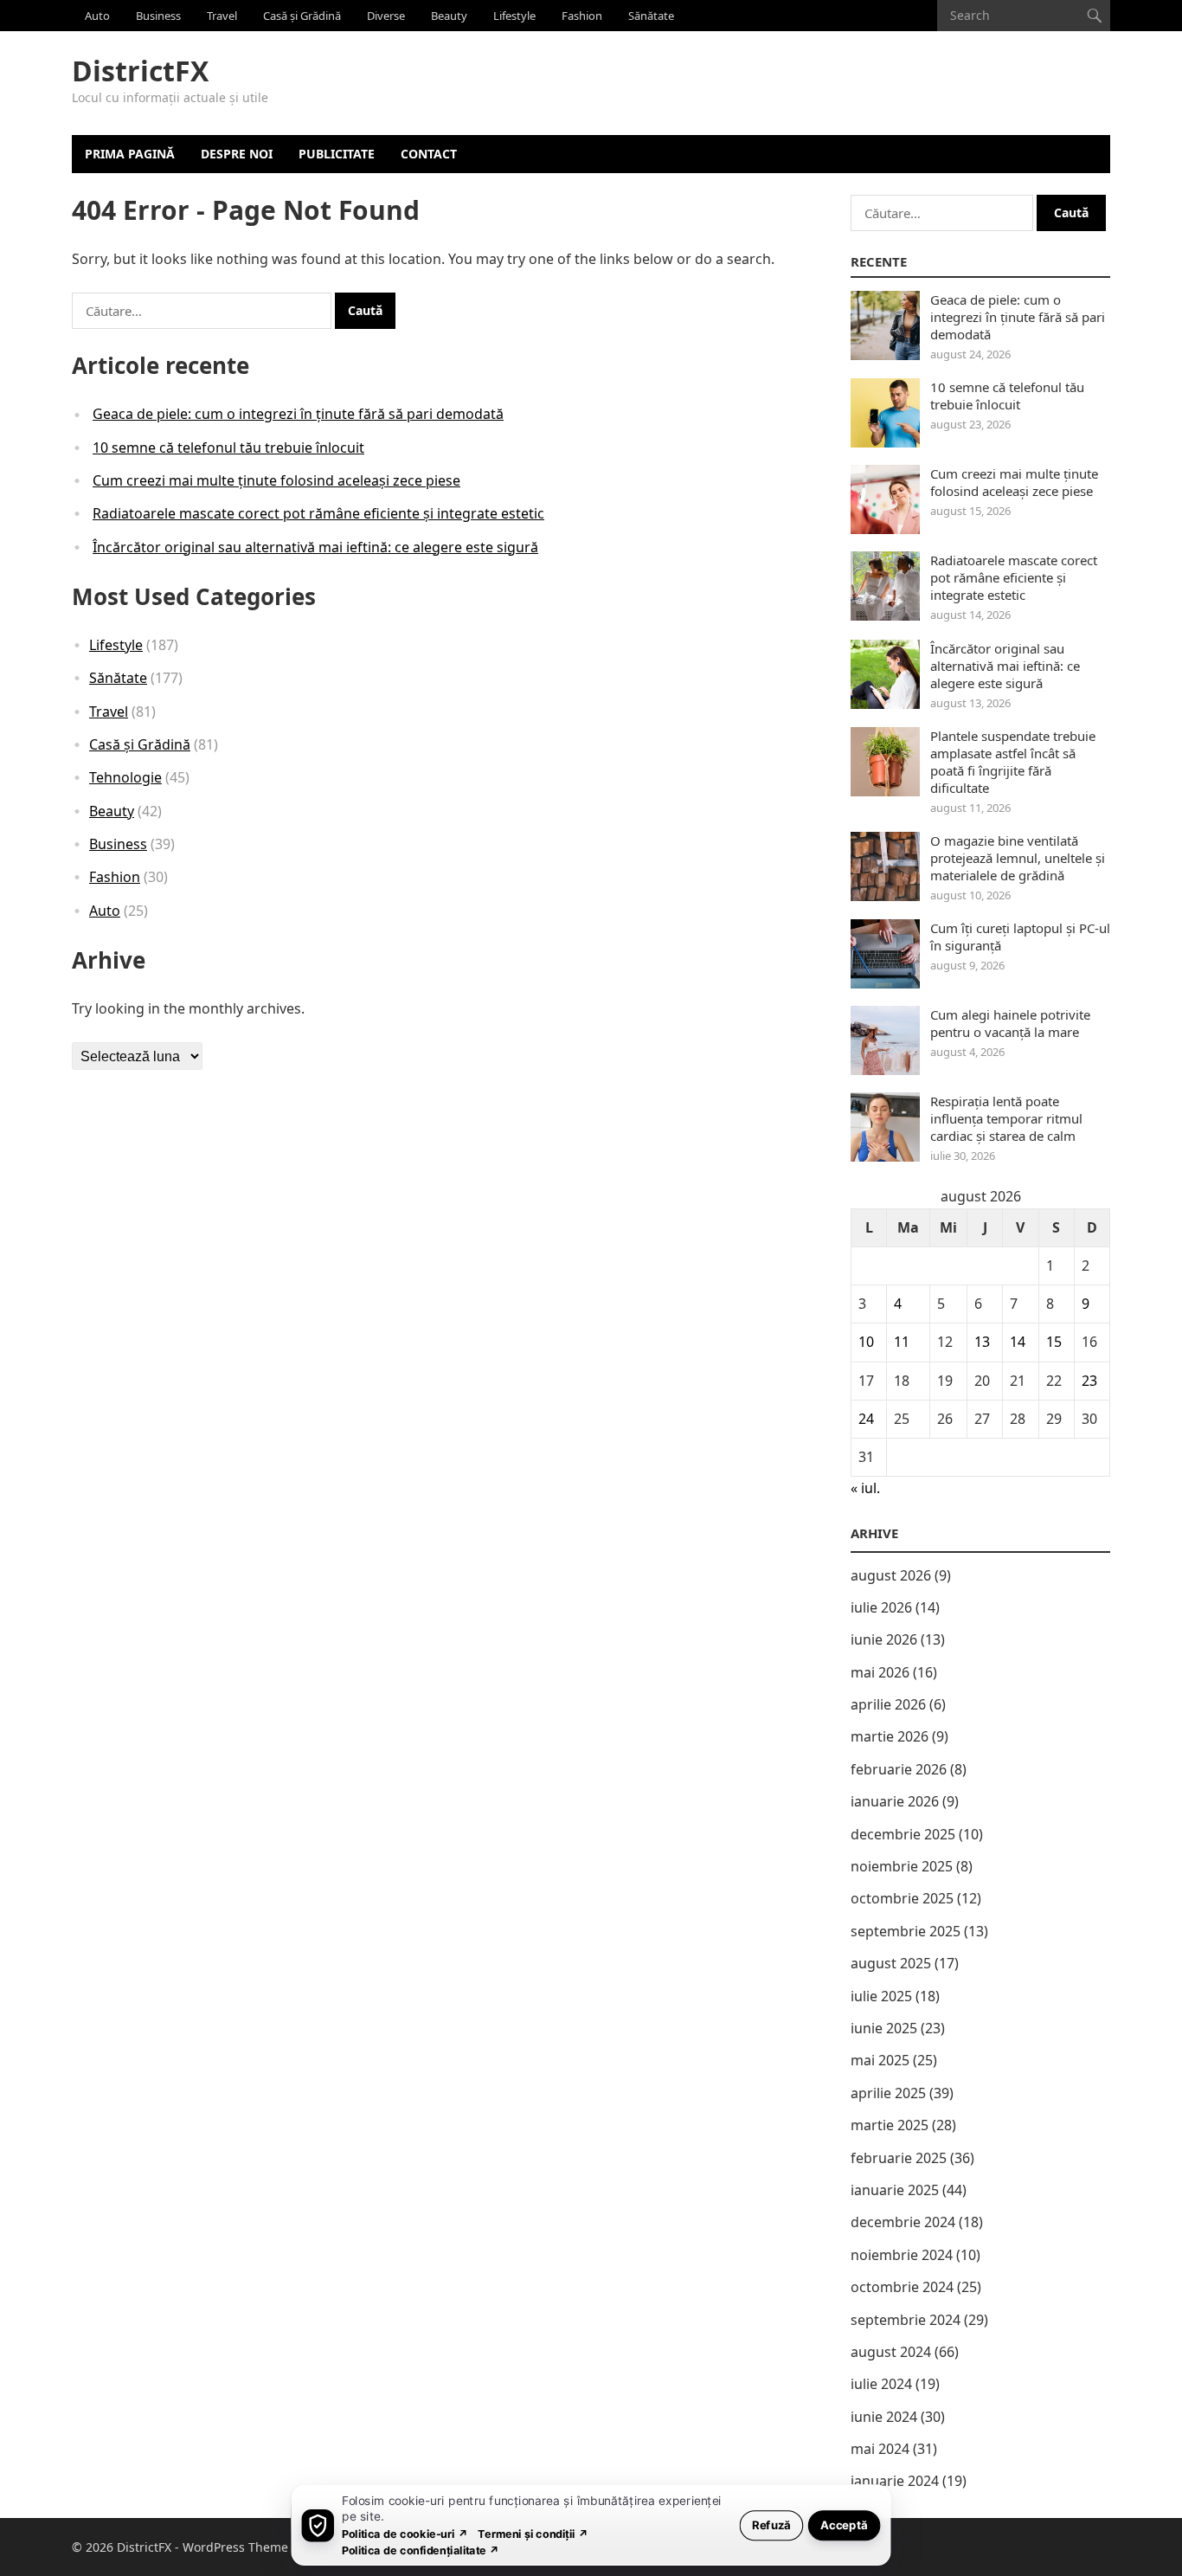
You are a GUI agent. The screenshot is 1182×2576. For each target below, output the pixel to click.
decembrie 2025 (903, 1834)
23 (1089, 1381)
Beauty (449, 16)
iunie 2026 (884, 1639)
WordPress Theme (235, 2547)
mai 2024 (880, 2449)
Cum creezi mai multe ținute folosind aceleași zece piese (276, 480)
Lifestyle (514, 16)
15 (1054, 1342)
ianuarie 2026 (895, 1801)
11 (902, 1342)
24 (866, 1419)
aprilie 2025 (888, 2093)
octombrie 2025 (902, 1898)
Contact (429, 154)
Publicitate (337, 154)
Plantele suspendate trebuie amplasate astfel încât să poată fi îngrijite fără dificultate (1013, 762)
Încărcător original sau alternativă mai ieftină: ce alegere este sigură (315, 547)
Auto (97, 16)
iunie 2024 (884, 2417)
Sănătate (651, 16)
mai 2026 (880, 1672)
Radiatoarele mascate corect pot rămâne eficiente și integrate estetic (318, 513)
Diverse (386, 16)
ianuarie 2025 (895, 2190)
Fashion (582, 16)
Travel (222, 16)
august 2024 (891, 2352)
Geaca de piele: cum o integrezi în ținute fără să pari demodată (298, 414)
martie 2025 (890, 2125)
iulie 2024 (881, 2384)
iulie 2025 (881, 1996)
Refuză (771, 2524)
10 (866, 1342)
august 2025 (891, 1963)
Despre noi (237, 154)
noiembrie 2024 (902, 2255)
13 (982, 1342)
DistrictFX (140, 71)
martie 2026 (890, 1736)
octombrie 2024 (902, 2287)
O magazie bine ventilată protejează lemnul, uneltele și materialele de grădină (1018, 858)
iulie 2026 (881, 1607)
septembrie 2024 (906, 2320)
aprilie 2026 (888, 1704)
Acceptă (844, 2524)
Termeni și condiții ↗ (533, 2533)
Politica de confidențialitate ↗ (421, 2550)
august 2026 (891, 1575)
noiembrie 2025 (902, 1866)
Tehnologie (125, 777)
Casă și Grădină (302, 16)
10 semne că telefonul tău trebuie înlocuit (228, 448)
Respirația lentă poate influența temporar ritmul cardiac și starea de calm (1006, 1118)
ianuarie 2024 (895, 2481)
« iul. (865, 1488)
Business (158, 16)
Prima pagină (130, 154)
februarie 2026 (899, 1769)
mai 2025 (880, 2060)
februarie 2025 (899, 2158)
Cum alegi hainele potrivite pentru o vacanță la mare (1010, 1023)
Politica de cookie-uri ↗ (405, 2533)
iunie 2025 (884, 2028)
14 (1018, 1342)
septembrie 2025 (906, 1931)
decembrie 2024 (903, 2222)
